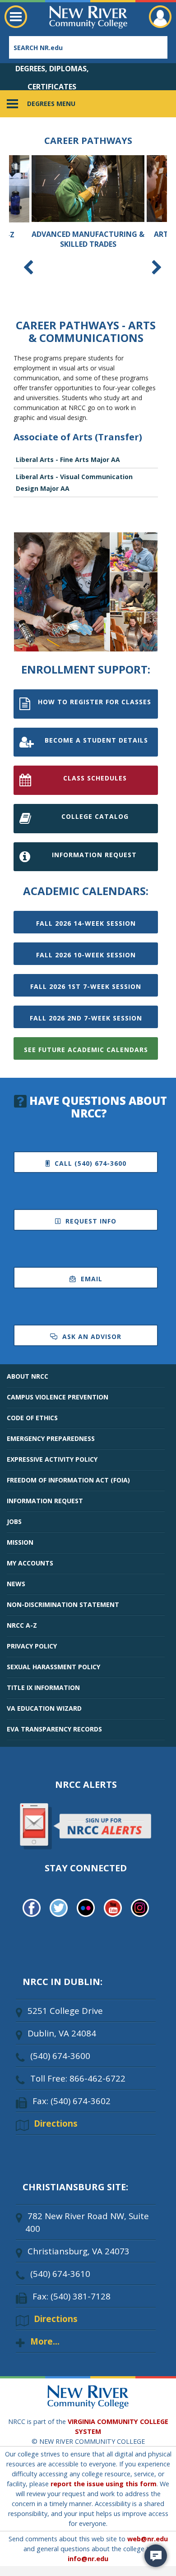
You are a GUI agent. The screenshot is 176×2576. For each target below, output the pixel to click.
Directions (56, 2123)
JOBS (14, 1521)
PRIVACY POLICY (32, 1646)
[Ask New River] (156, 2556)
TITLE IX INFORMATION (43, 1687)
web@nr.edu (148, 2539)
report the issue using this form (104, 2484)
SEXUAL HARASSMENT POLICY (53, 1667)
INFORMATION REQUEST (45, 1501)
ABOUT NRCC (28, 1376)
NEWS (16, 1584)
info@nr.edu (88, 2559)
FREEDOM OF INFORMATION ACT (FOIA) (68, 1480)
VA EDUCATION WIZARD (44, 1708)
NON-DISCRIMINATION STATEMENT (63, 1604)
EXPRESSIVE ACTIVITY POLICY (52, 1459)
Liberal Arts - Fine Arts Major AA (68, 459)
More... (45, 2341)
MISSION (20, 1542)
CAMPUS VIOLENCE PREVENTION (58, 1397)
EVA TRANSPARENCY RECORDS (54, 1729)
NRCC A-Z (22, 1625)
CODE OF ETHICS (32, 1418)
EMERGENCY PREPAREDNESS (51, 1438)
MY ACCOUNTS (30, 1563)
